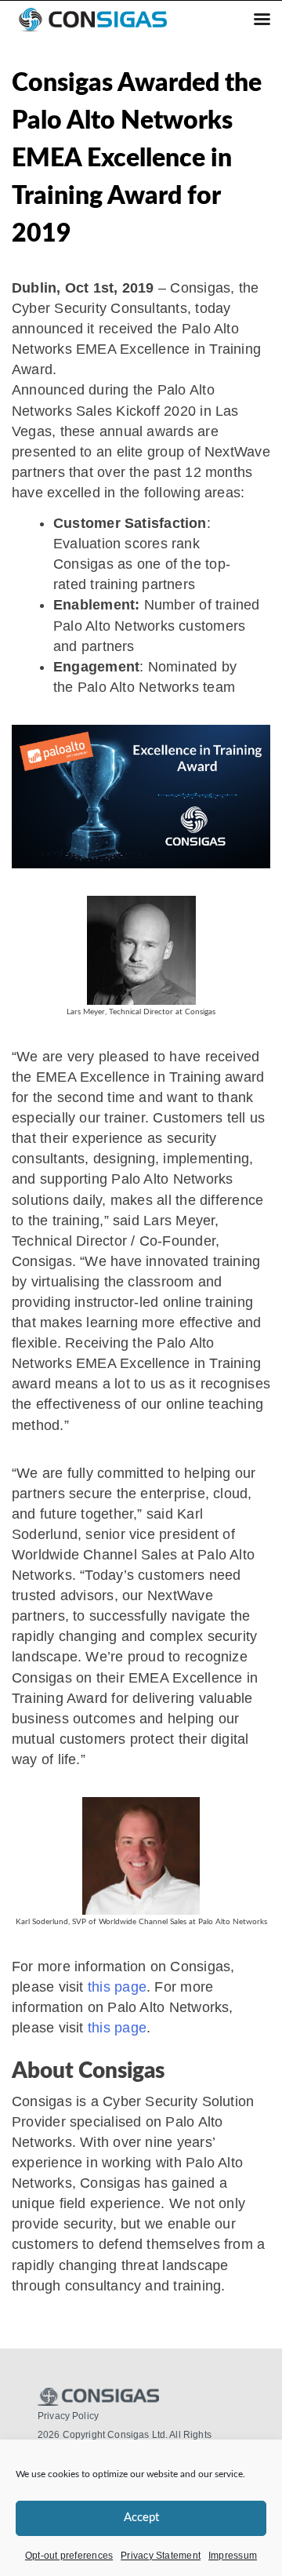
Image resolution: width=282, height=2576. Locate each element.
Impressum (233, 2556)
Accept (141, 2518)
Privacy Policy (68, 2416)
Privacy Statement (161, 2556)
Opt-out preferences (69, 2556)
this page (117, 1987)
